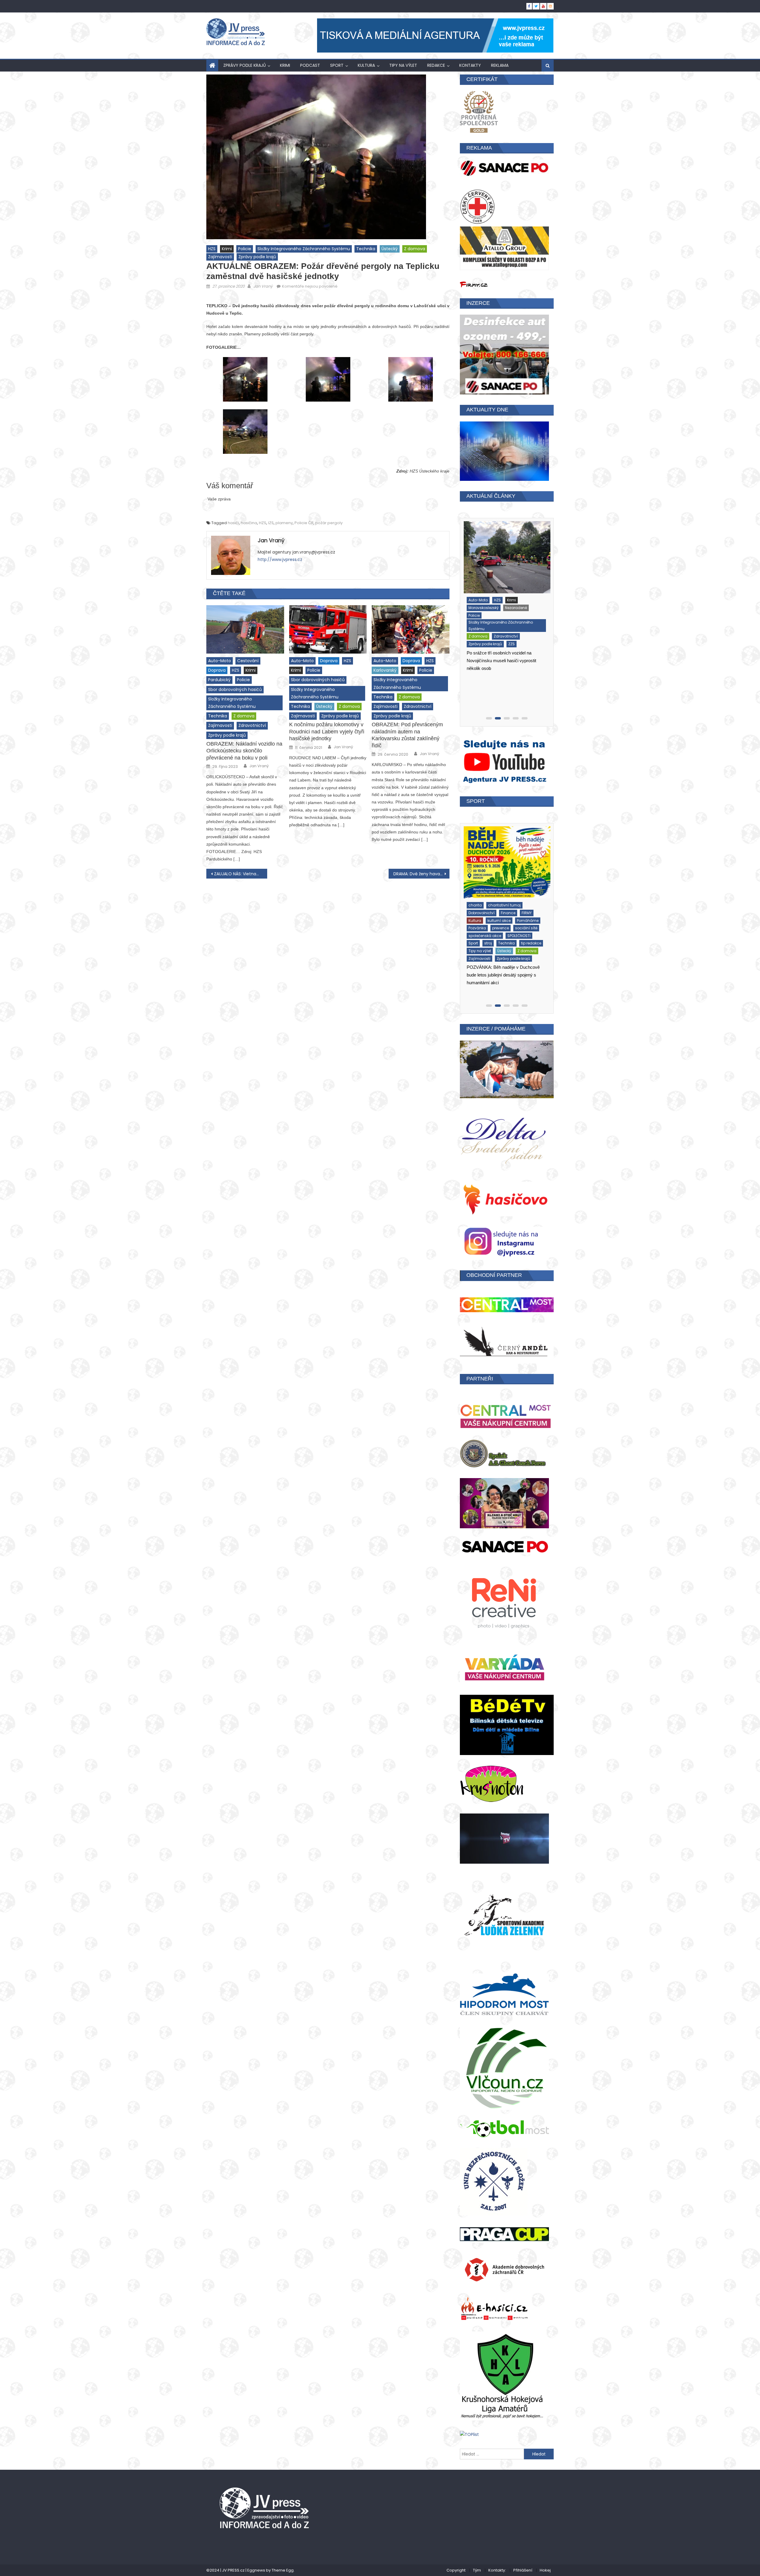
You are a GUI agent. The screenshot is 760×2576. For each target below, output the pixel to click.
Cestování (248, 661)
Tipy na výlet (403, 65)
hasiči (233, 523)
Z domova (415, 249)
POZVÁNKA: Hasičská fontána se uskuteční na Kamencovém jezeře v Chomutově (501, 664)
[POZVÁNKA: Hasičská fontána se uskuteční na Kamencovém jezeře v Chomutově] (506, 551)
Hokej (545, 2570)
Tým (477, 2570)
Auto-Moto (220, 661)
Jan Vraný (263, 286)
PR (469, 610)
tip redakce (530, 625)
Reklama (500, 65)
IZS (271, 523)
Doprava (217, 670)
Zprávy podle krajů (244, 65)
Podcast (310, 65)
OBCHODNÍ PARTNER (494, 1275)
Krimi (285, 65)
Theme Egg (283, 2570)
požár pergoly (329, 523)
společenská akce (512, 617)
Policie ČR (304, 523)
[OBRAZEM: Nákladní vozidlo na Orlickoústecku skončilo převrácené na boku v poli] (245, 630)
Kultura (366, 65)
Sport (337, 65)
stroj (487, 625)
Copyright (456, 2570)
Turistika (504, 632)
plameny (284, 523)
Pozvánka (534, 602)
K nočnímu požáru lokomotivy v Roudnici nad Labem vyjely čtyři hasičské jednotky (327, 731)
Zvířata (514, 924)
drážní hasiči (479, 587)
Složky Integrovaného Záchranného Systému (304, 249)
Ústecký (390, 249)
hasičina (249, 523)
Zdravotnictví (252, 725)
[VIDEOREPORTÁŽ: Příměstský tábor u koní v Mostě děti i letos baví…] (506, 856)
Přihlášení (523, 2570)
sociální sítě (478, 617)
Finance (504, 587)
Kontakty (470, 65)
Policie (245, 249)
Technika (366, 249)
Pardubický (219, 680)
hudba (524, 587)
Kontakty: (497, 2570)
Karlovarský (385, 670)
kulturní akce (511, 594)
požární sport (507, 602)
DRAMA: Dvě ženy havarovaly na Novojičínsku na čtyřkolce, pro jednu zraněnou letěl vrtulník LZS (421, 874)
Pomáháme (478, 602)
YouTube (475, 916)
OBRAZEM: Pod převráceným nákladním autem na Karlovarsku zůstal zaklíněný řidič (407, 735)
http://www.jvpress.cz (280, 559)
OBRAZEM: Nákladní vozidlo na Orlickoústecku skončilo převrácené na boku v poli (244, 751)
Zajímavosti (220, 257)
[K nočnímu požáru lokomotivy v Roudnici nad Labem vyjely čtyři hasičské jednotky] (328, 630)
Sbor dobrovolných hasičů (235, 689)
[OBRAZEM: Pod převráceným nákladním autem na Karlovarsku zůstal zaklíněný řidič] (411, 630)
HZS (212, 249)
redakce (436, 65)
